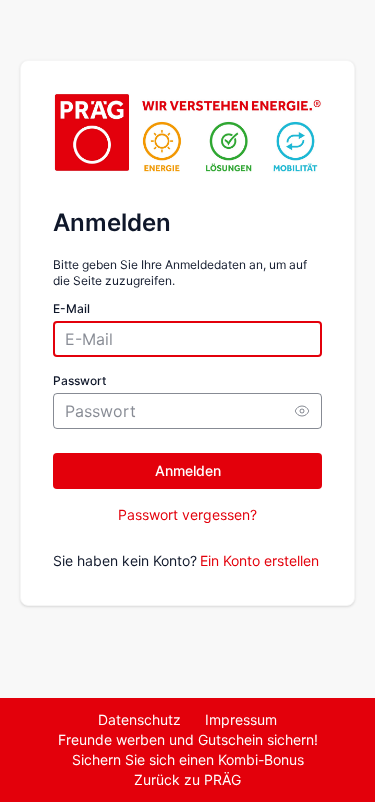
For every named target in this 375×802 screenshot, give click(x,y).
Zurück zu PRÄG (187, 779)
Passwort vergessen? (187, 514)
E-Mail (71, 308)
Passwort (79, 380)
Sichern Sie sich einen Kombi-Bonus (188, 759)
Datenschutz (139, 719)
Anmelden (188, 470)
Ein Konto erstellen (259, 560)
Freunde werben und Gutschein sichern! (188, 739)
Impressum (241, 719)
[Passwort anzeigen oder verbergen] (302, 411)
